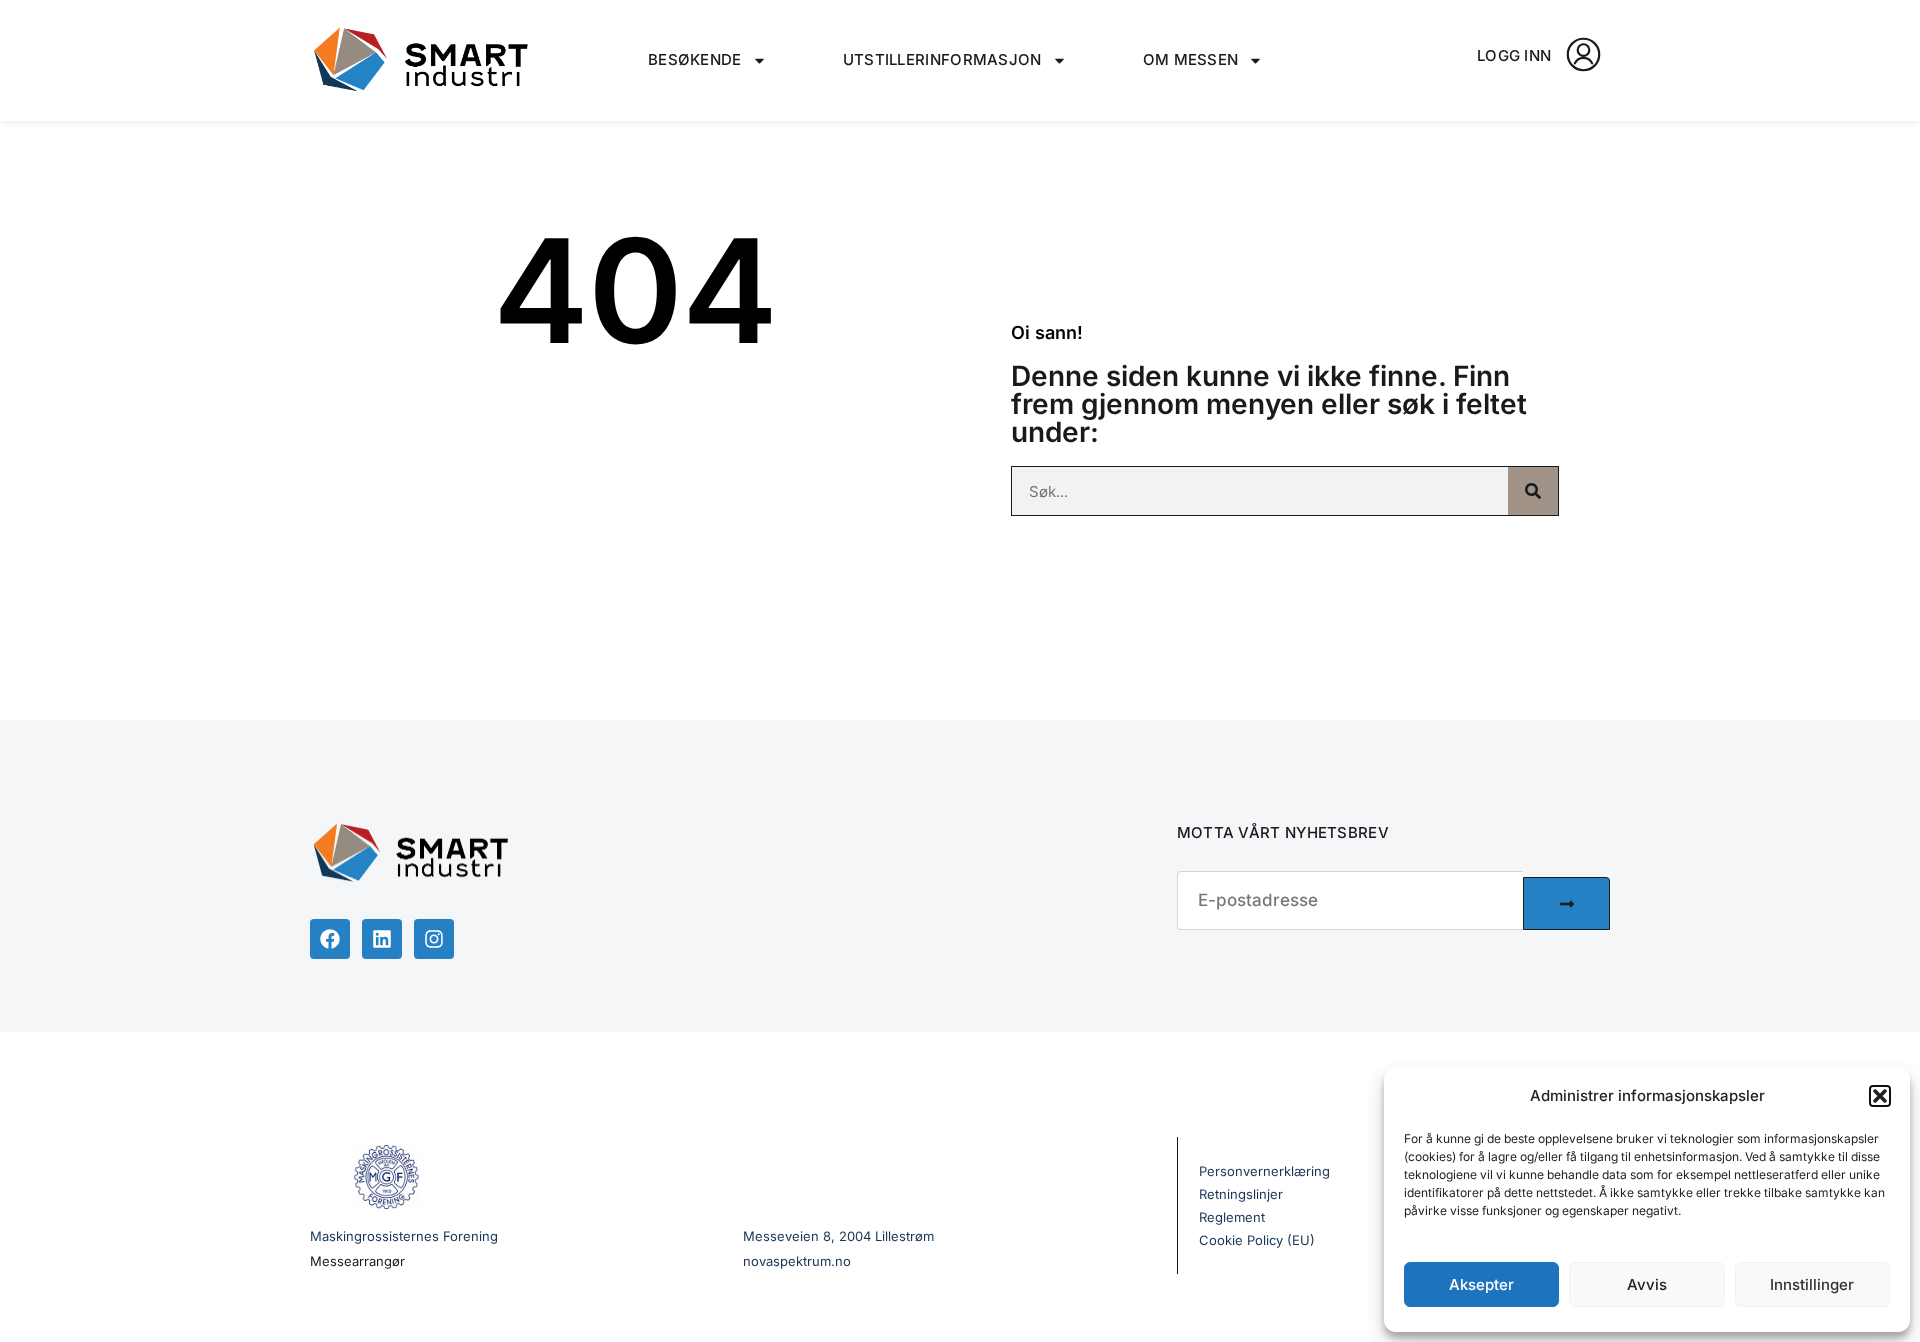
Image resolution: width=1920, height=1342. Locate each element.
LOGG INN (1514, 55)
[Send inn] (1566, 903)
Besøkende (695, 59)
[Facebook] (330, 939)
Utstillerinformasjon (942, 59)
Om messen (1191, 59)
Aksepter (1481, 1284)
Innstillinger (1812, 1284)
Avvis (1647, 1284)
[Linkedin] (382, 939)
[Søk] (1533, 491)
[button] (1880, 1096)
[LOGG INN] (1583, 54)
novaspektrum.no (797, 1261)
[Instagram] (434, 939)
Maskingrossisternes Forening (404, 1236)
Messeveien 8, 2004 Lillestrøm (838, 1236)
